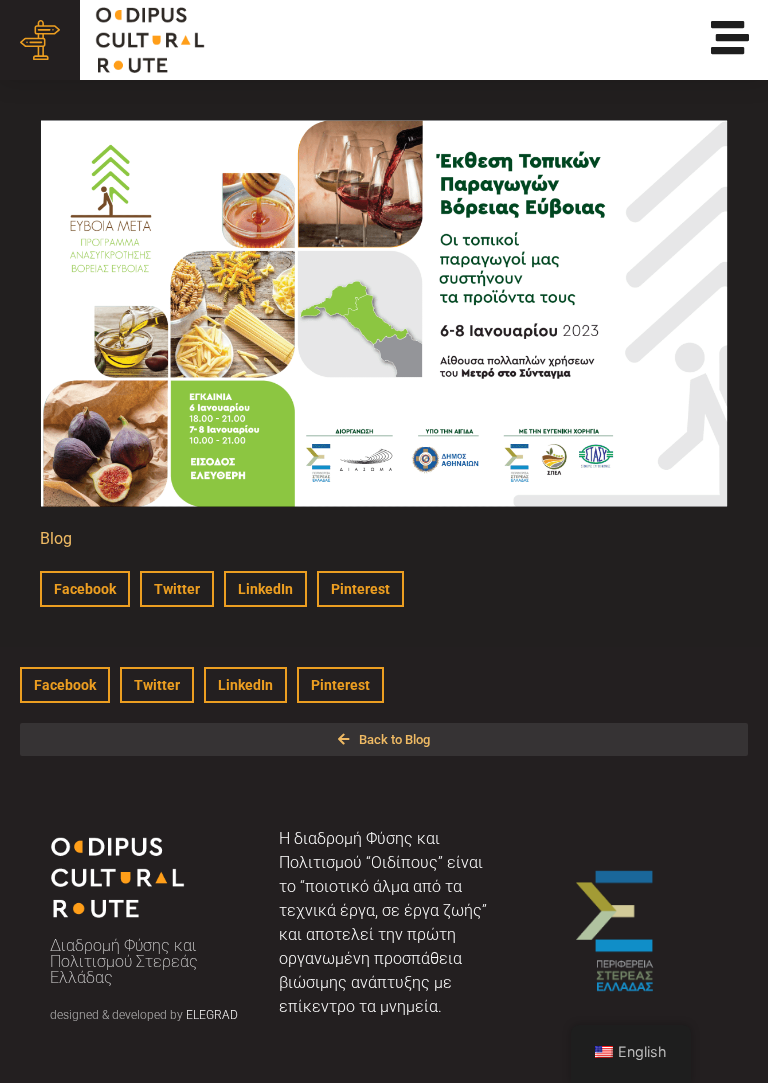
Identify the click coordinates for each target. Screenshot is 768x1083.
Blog (56, 538)
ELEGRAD (212, 1015)
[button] (85, 589)
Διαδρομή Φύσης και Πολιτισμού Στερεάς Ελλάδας (124, 961)
